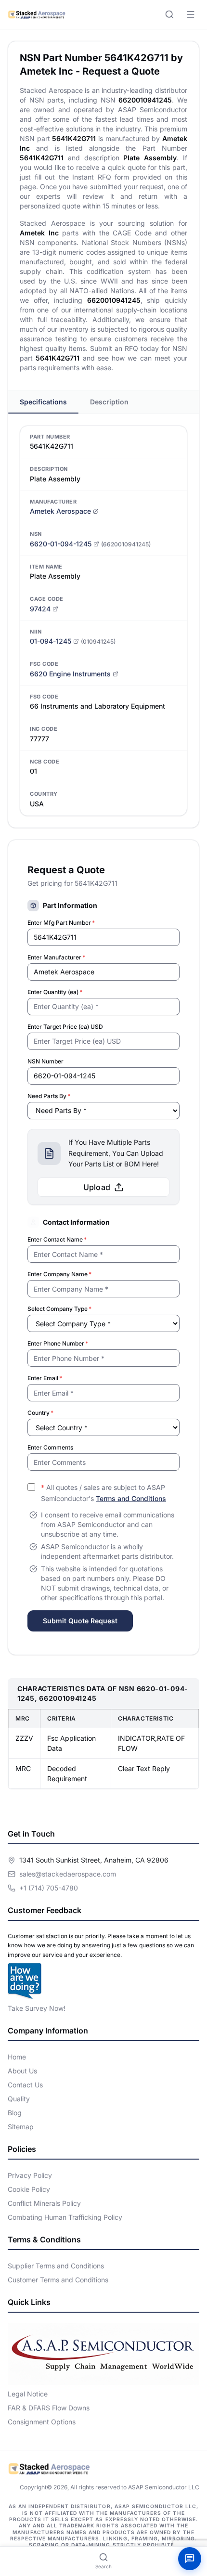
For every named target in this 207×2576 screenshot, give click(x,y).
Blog (15, 2113)
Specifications (43, 402)
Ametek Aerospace (60, 511)
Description (109, 402)
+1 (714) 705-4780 (49, 1888)
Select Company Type (59, 1309)
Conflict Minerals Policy (44, 2203)
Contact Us (25, 2085)
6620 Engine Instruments (70, 674)
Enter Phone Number (58, 1343)
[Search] (169, 14)
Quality (19, 2099)
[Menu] (191, 14)
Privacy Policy (30, 2175)
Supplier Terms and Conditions (56, 2266)
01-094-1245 (51, 641)
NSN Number (45, 1061)
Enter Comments (50, 1447)
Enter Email (45, 1378)
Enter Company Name (59, 1274)
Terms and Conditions (131, 1498)
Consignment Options (42, 2422)
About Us (22, 2071)
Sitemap (21, 2127)
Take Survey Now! (37, 2008)
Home (17, 2057)
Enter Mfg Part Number (61, 923)
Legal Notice (28, 2394)
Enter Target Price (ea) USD (65, 1027)
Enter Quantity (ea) (55, 992)
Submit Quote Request (80, 1621)
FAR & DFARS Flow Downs (49, 2408)
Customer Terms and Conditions (58, 2280)
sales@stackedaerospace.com (68, 1874)
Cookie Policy (29, 2189)
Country (40, 1413)
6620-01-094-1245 (61, 544)
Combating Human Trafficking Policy (65, 2217)
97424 (40, 609)
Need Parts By (49, 1096)
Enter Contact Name (57, 1239)
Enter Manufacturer (56, 957)
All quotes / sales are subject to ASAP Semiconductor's (103, 1493)
